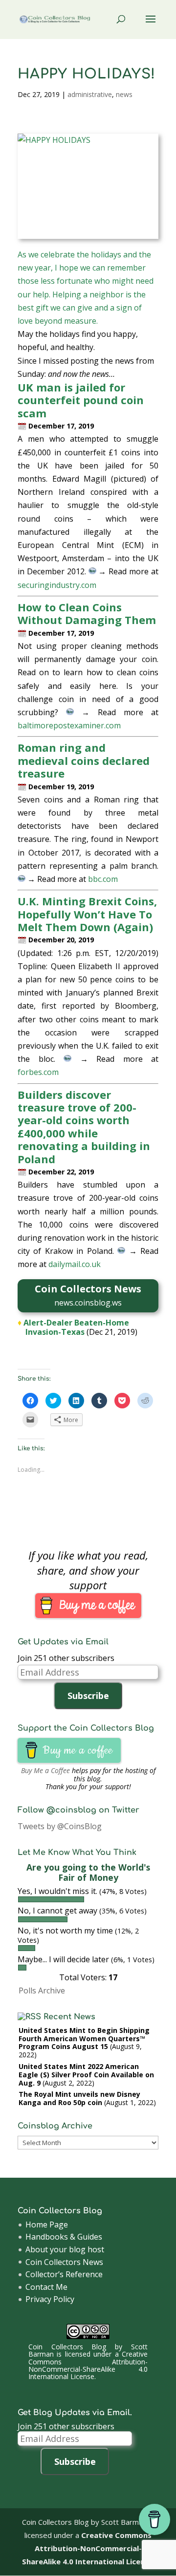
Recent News (69, 2017)
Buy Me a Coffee (45, 1770)
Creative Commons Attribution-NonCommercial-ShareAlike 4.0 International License (88, 2365)
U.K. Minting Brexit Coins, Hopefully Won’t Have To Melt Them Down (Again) (87, 914)
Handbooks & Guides (64, 2237)
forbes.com (38, 1072)
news (124, 94)
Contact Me (46, 2287)
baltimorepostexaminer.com (69, 725)
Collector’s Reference (64, 2274)
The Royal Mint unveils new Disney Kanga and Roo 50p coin (79, 2098)
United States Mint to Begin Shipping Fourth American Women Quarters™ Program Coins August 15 (84, 2039)
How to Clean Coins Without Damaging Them (87, 613)
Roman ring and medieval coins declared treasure (84, 760)
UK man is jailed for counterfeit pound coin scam (81, 400)
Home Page (47, 2225)
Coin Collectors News (64, 2262)
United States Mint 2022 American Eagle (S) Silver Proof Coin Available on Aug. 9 (86, 2075)
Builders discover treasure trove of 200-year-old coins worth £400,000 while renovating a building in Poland (84, 1127)
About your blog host (65, 2249)
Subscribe (88, 1696)
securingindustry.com (57, 585)
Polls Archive (42, 1991)
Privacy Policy (50, 2299)
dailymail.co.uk (75, 1264)
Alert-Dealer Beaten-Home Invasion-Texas (76, 1327)
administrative (90, 94)
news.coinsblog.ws (88, 1303)
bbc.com (103, 879)
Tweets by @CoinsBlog (60, 1826)
